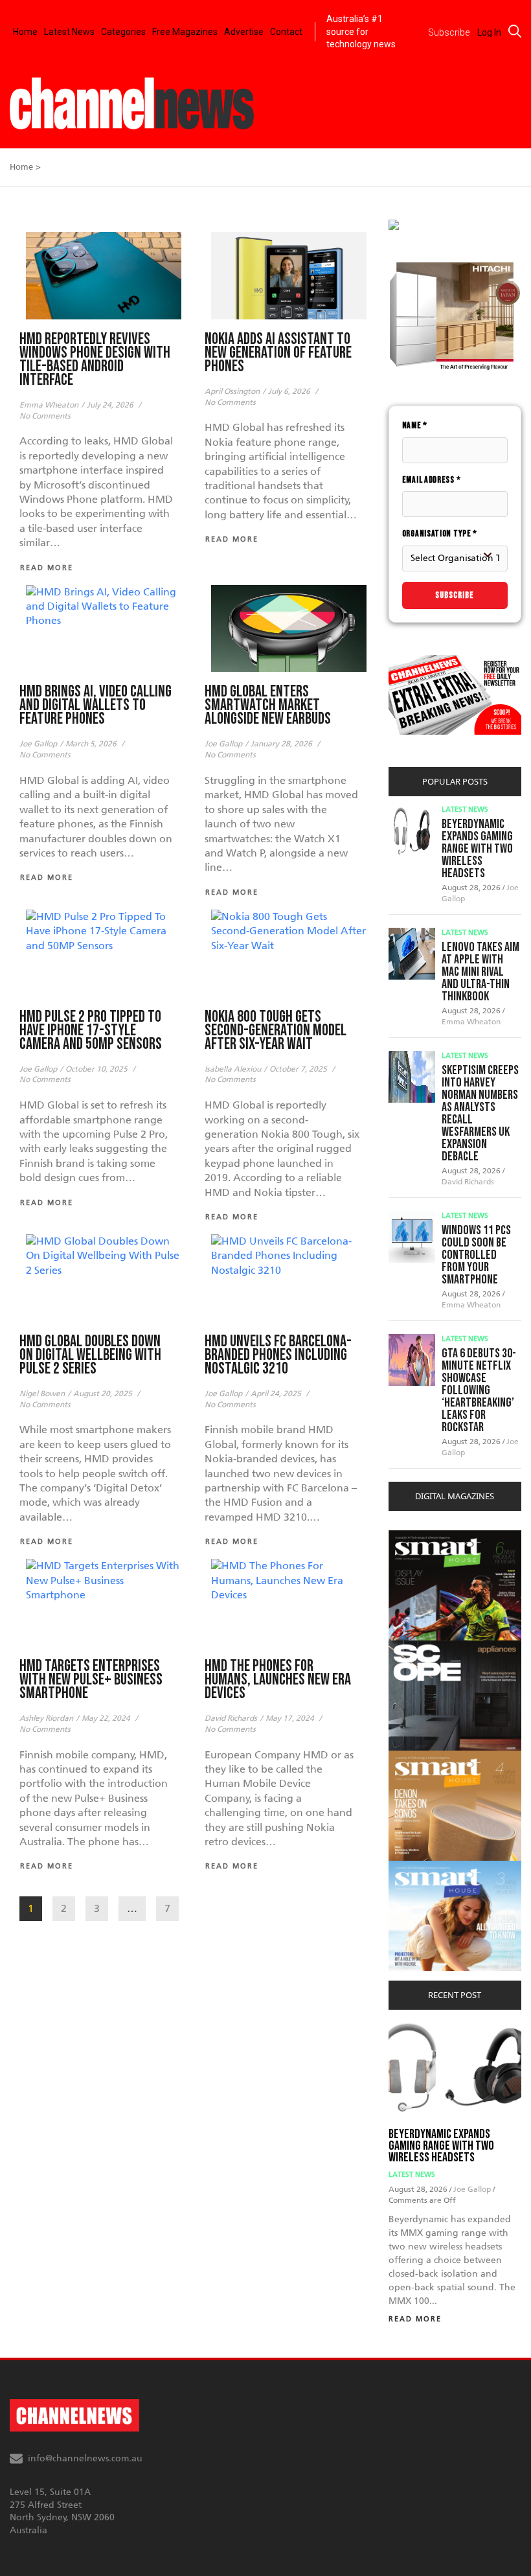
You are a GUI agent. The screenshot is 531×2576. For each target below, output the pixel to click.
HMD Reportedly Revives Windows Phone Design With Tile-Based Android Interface (95, 360)
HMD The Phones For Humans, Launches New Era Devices (278, 1680)
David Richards (468, 1182)
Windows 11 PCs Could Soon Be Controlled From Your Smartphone (476, 1255)
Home (25, 32)
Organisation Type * (440, 534)
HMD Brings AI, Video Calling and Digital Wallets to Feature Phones (96, 705)
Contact (286, 32)
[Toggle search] (515, 31)
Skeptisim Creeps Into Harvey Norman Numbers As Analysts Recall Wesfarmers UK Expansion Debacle (480, 1113)
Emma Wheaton (471, 1022)
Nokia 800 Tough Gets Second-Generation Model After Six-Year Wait (276, 1030)
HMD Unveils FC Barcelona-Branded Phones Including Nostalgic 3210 (278, 1355)
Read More (415, 2319)
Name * (415, 425)
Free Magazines (185, 32)
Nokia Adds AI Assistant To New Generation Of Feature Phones (278, 353)
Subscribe (455, 595)
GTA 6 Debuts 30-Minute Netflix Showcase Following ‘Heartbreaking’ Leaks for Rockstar (479, 1390)
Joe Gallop (473, 2189)
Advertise (244, 32)
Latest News (69, 32)
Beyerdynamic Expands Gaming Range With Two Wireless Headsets (477, 849)
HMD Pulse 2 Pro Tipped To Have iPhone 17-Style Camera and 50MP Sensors (91, 1030)
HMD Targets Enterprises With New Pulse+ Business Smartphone (91, 1680)
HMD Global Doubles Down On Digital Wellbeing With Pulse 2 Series (90, 1355)
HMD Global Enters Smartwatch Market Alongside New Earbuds (268, 705)
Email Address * (432, 480)
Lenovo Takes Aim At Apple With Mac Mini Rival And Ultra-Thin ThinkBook (480, 972)
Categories (123, 32)
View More (415, 1537)
